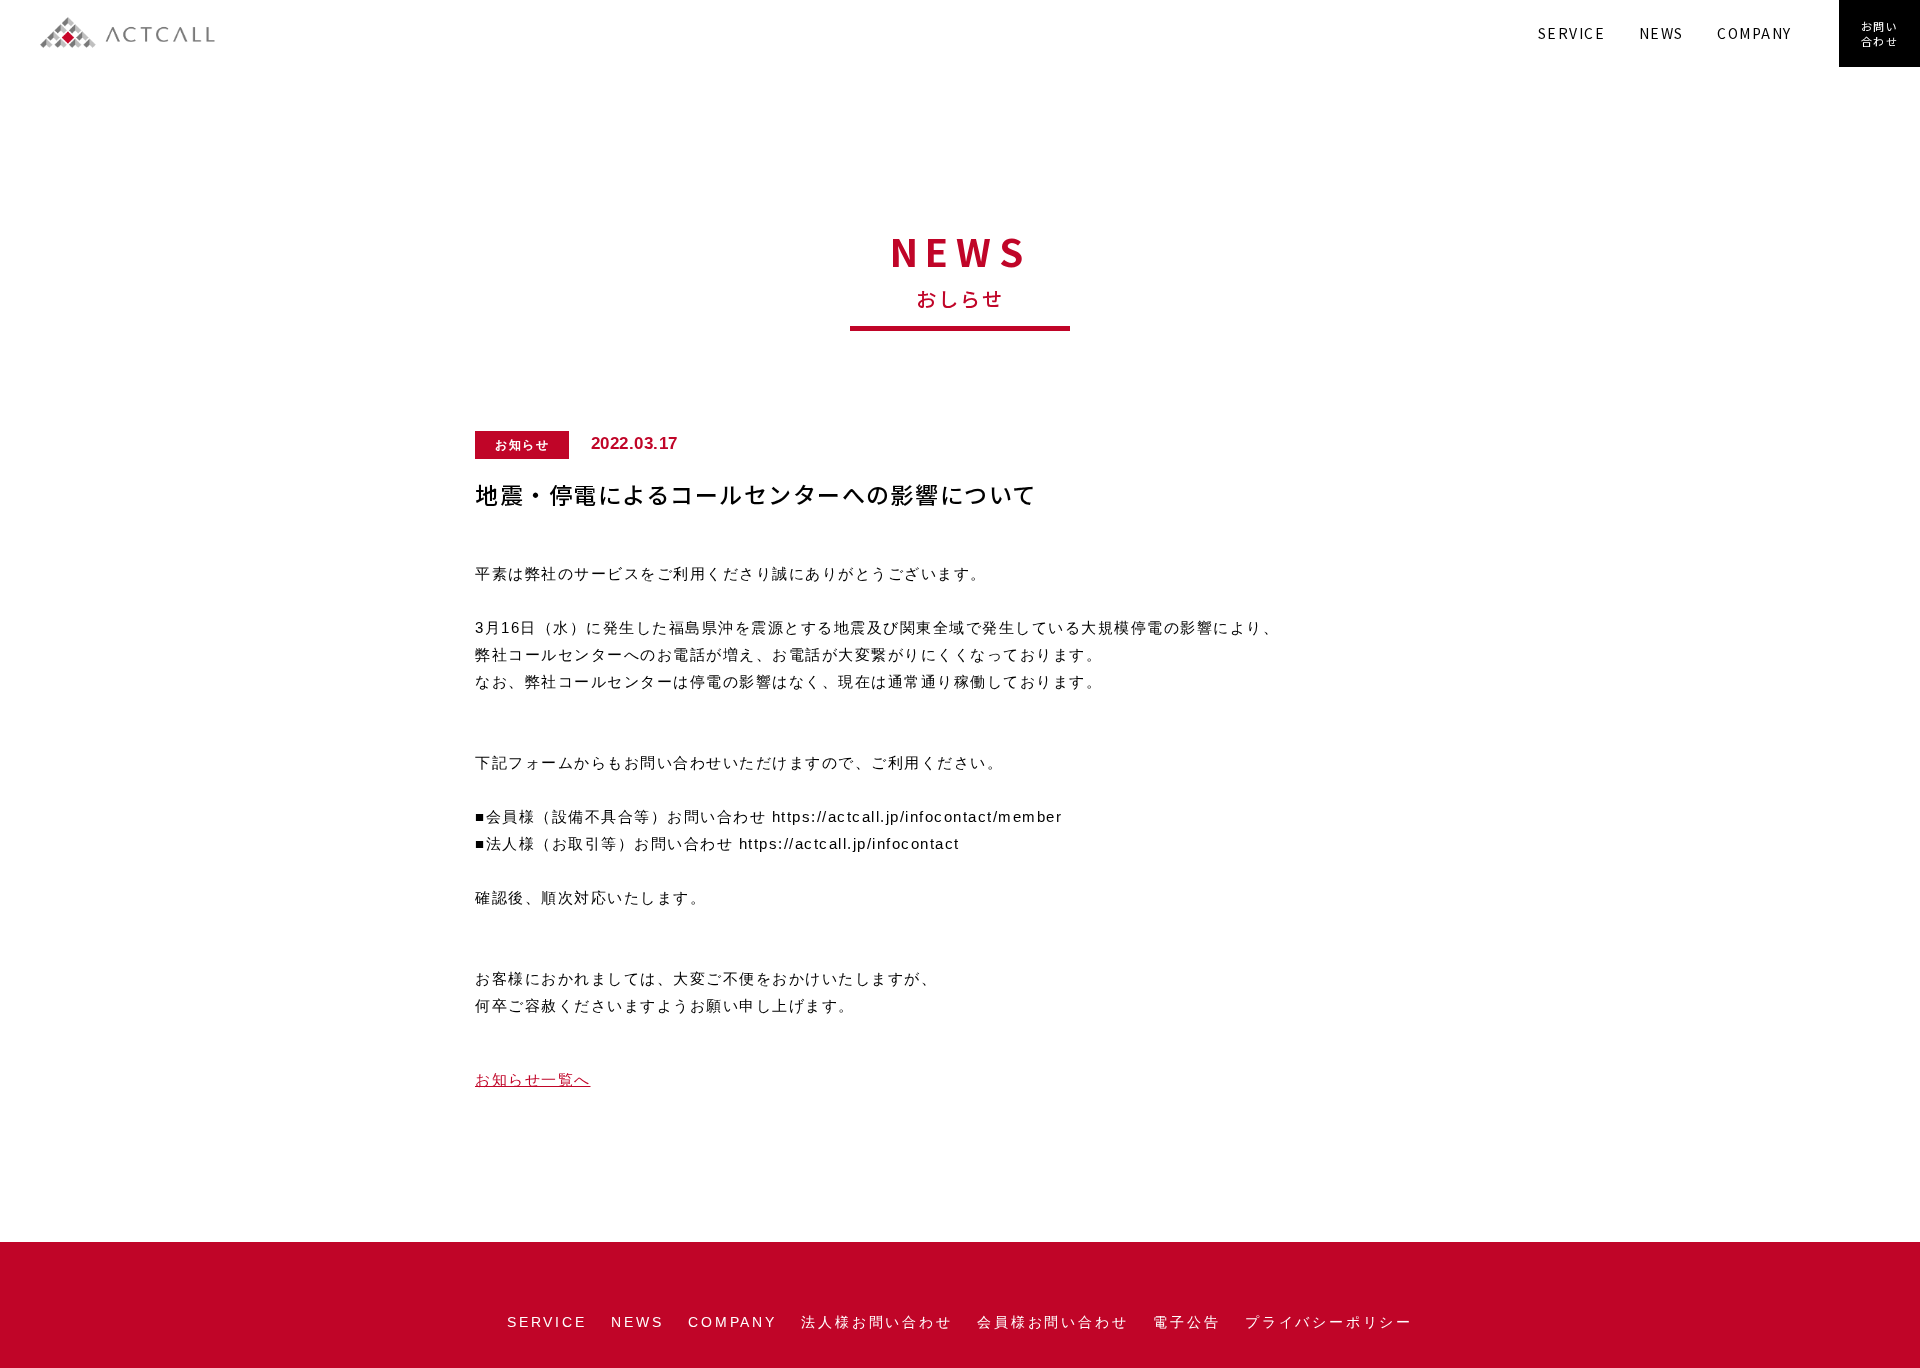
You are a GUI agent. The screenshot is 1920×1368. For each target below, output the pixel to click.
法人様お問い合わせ (876, 1322)
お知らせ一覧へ (533, 1079)
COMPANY (1754, 33)
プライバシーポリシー (1329, 1322)
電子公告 (1186, 1322)
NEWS (1661, 33)
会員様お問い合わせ (1052, 1322)
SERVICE (1572, 33)
